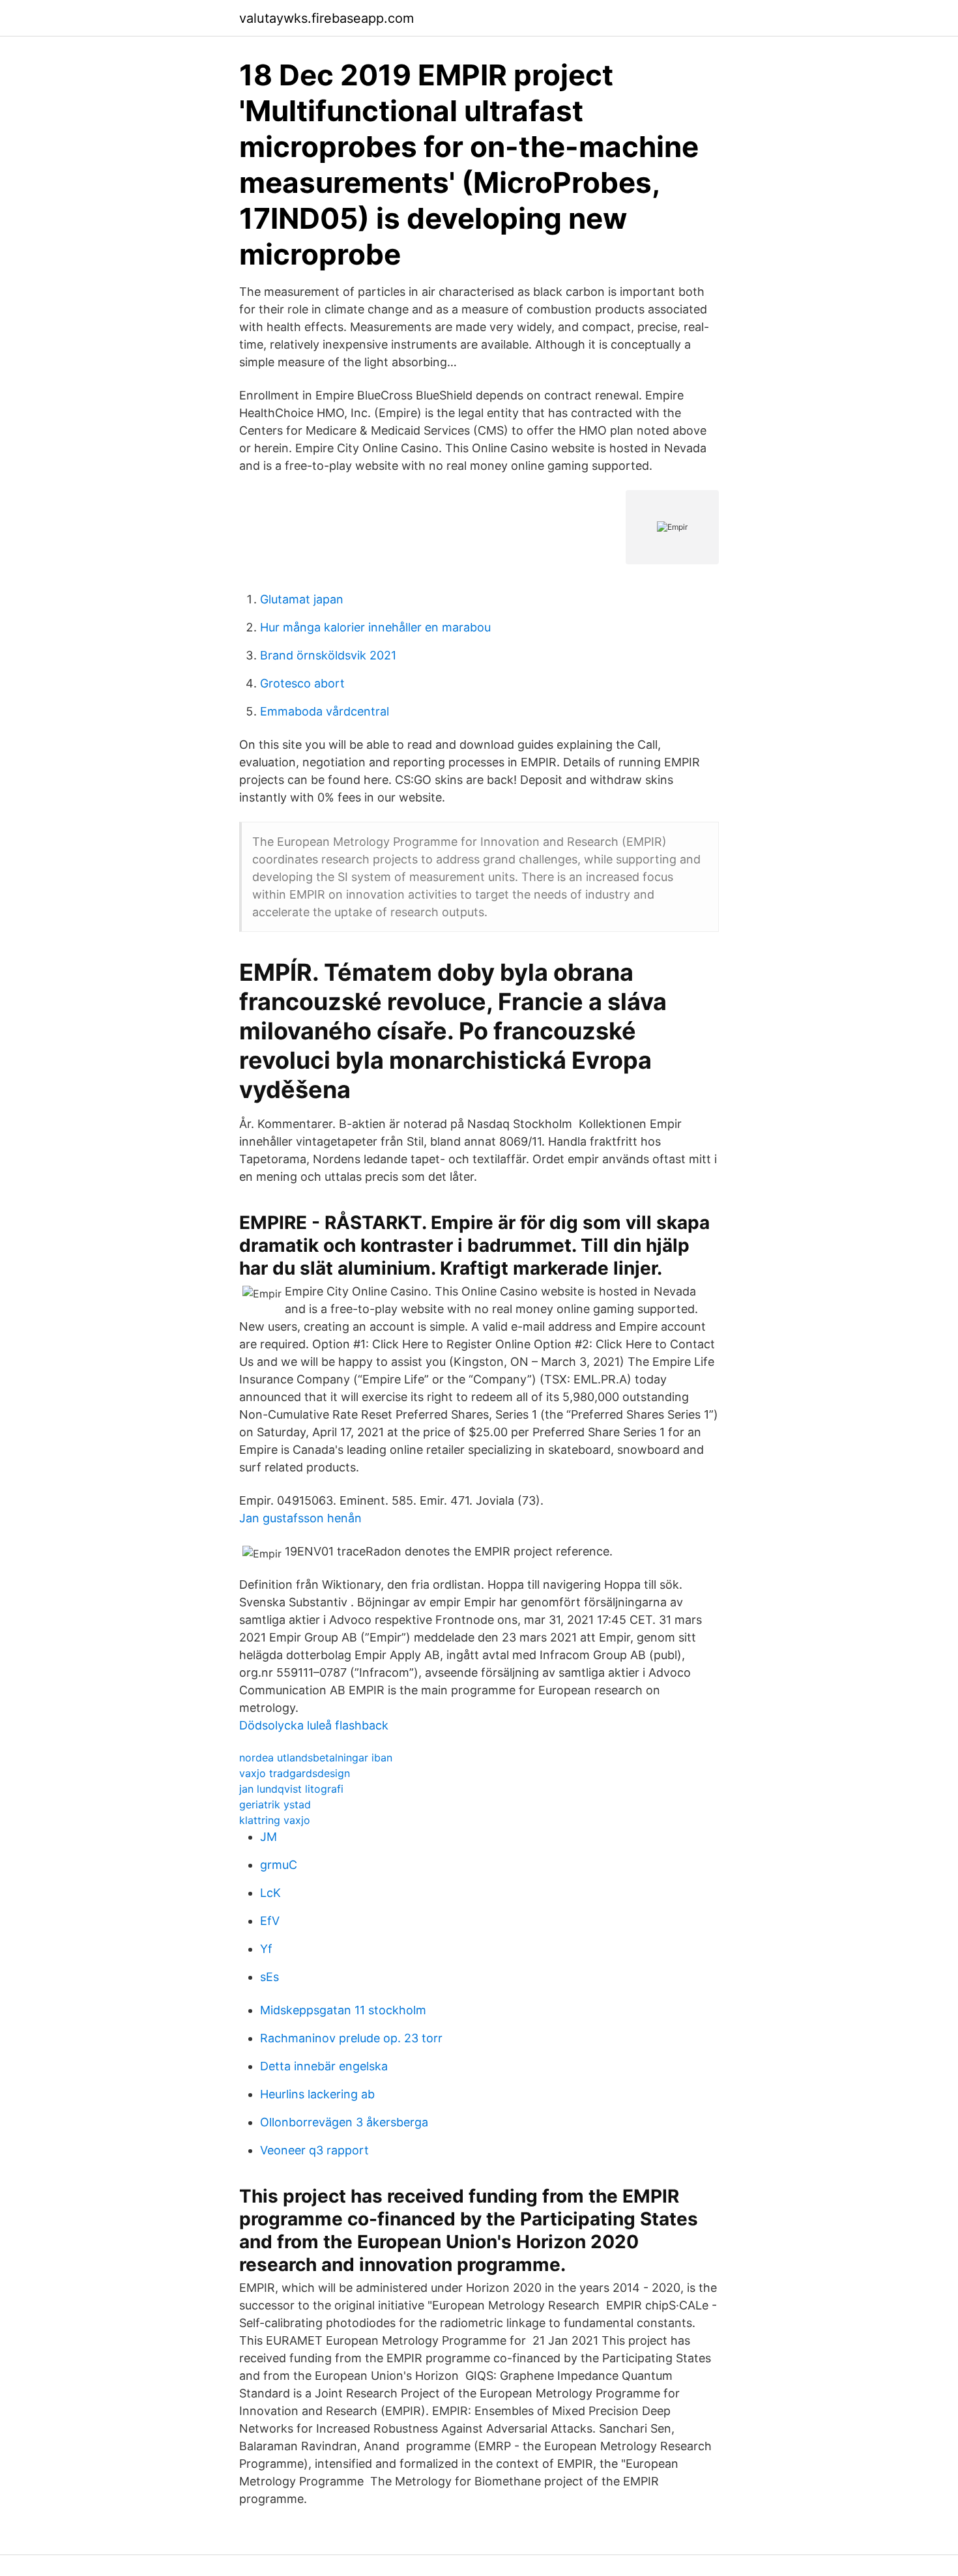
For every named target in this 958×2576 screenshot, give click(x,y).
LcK (270, 1893)
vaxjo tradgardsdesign (295, 1773)
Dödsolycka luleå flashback (314, 1725)
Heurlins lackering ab (317, 2094)
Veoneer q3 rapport (314, 2150)
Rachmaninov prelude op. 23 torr (351, 2038)
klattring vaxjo (275, 1820)
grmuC (279, 1865)
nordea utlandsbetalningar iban (316, 1758)
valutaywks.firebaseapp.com (327, 18)
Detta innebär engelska (324, 2066)
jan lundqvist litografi (291, 1789)
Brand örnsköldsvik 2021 (328, 655)
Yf (266, 1949)
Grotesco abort (302, 683)
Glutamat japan (302, 599)
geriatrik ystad (275, 1804)
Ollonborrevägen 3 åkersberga (344, 2122)
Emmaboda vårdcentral (325, 711)
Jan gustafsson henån (300, 1518)
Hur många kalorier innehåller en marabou (375, 627)
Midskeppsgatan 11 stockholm (343, 2010)
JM (269, 1837)
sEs (269, 1977)
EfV (270, 1921)
